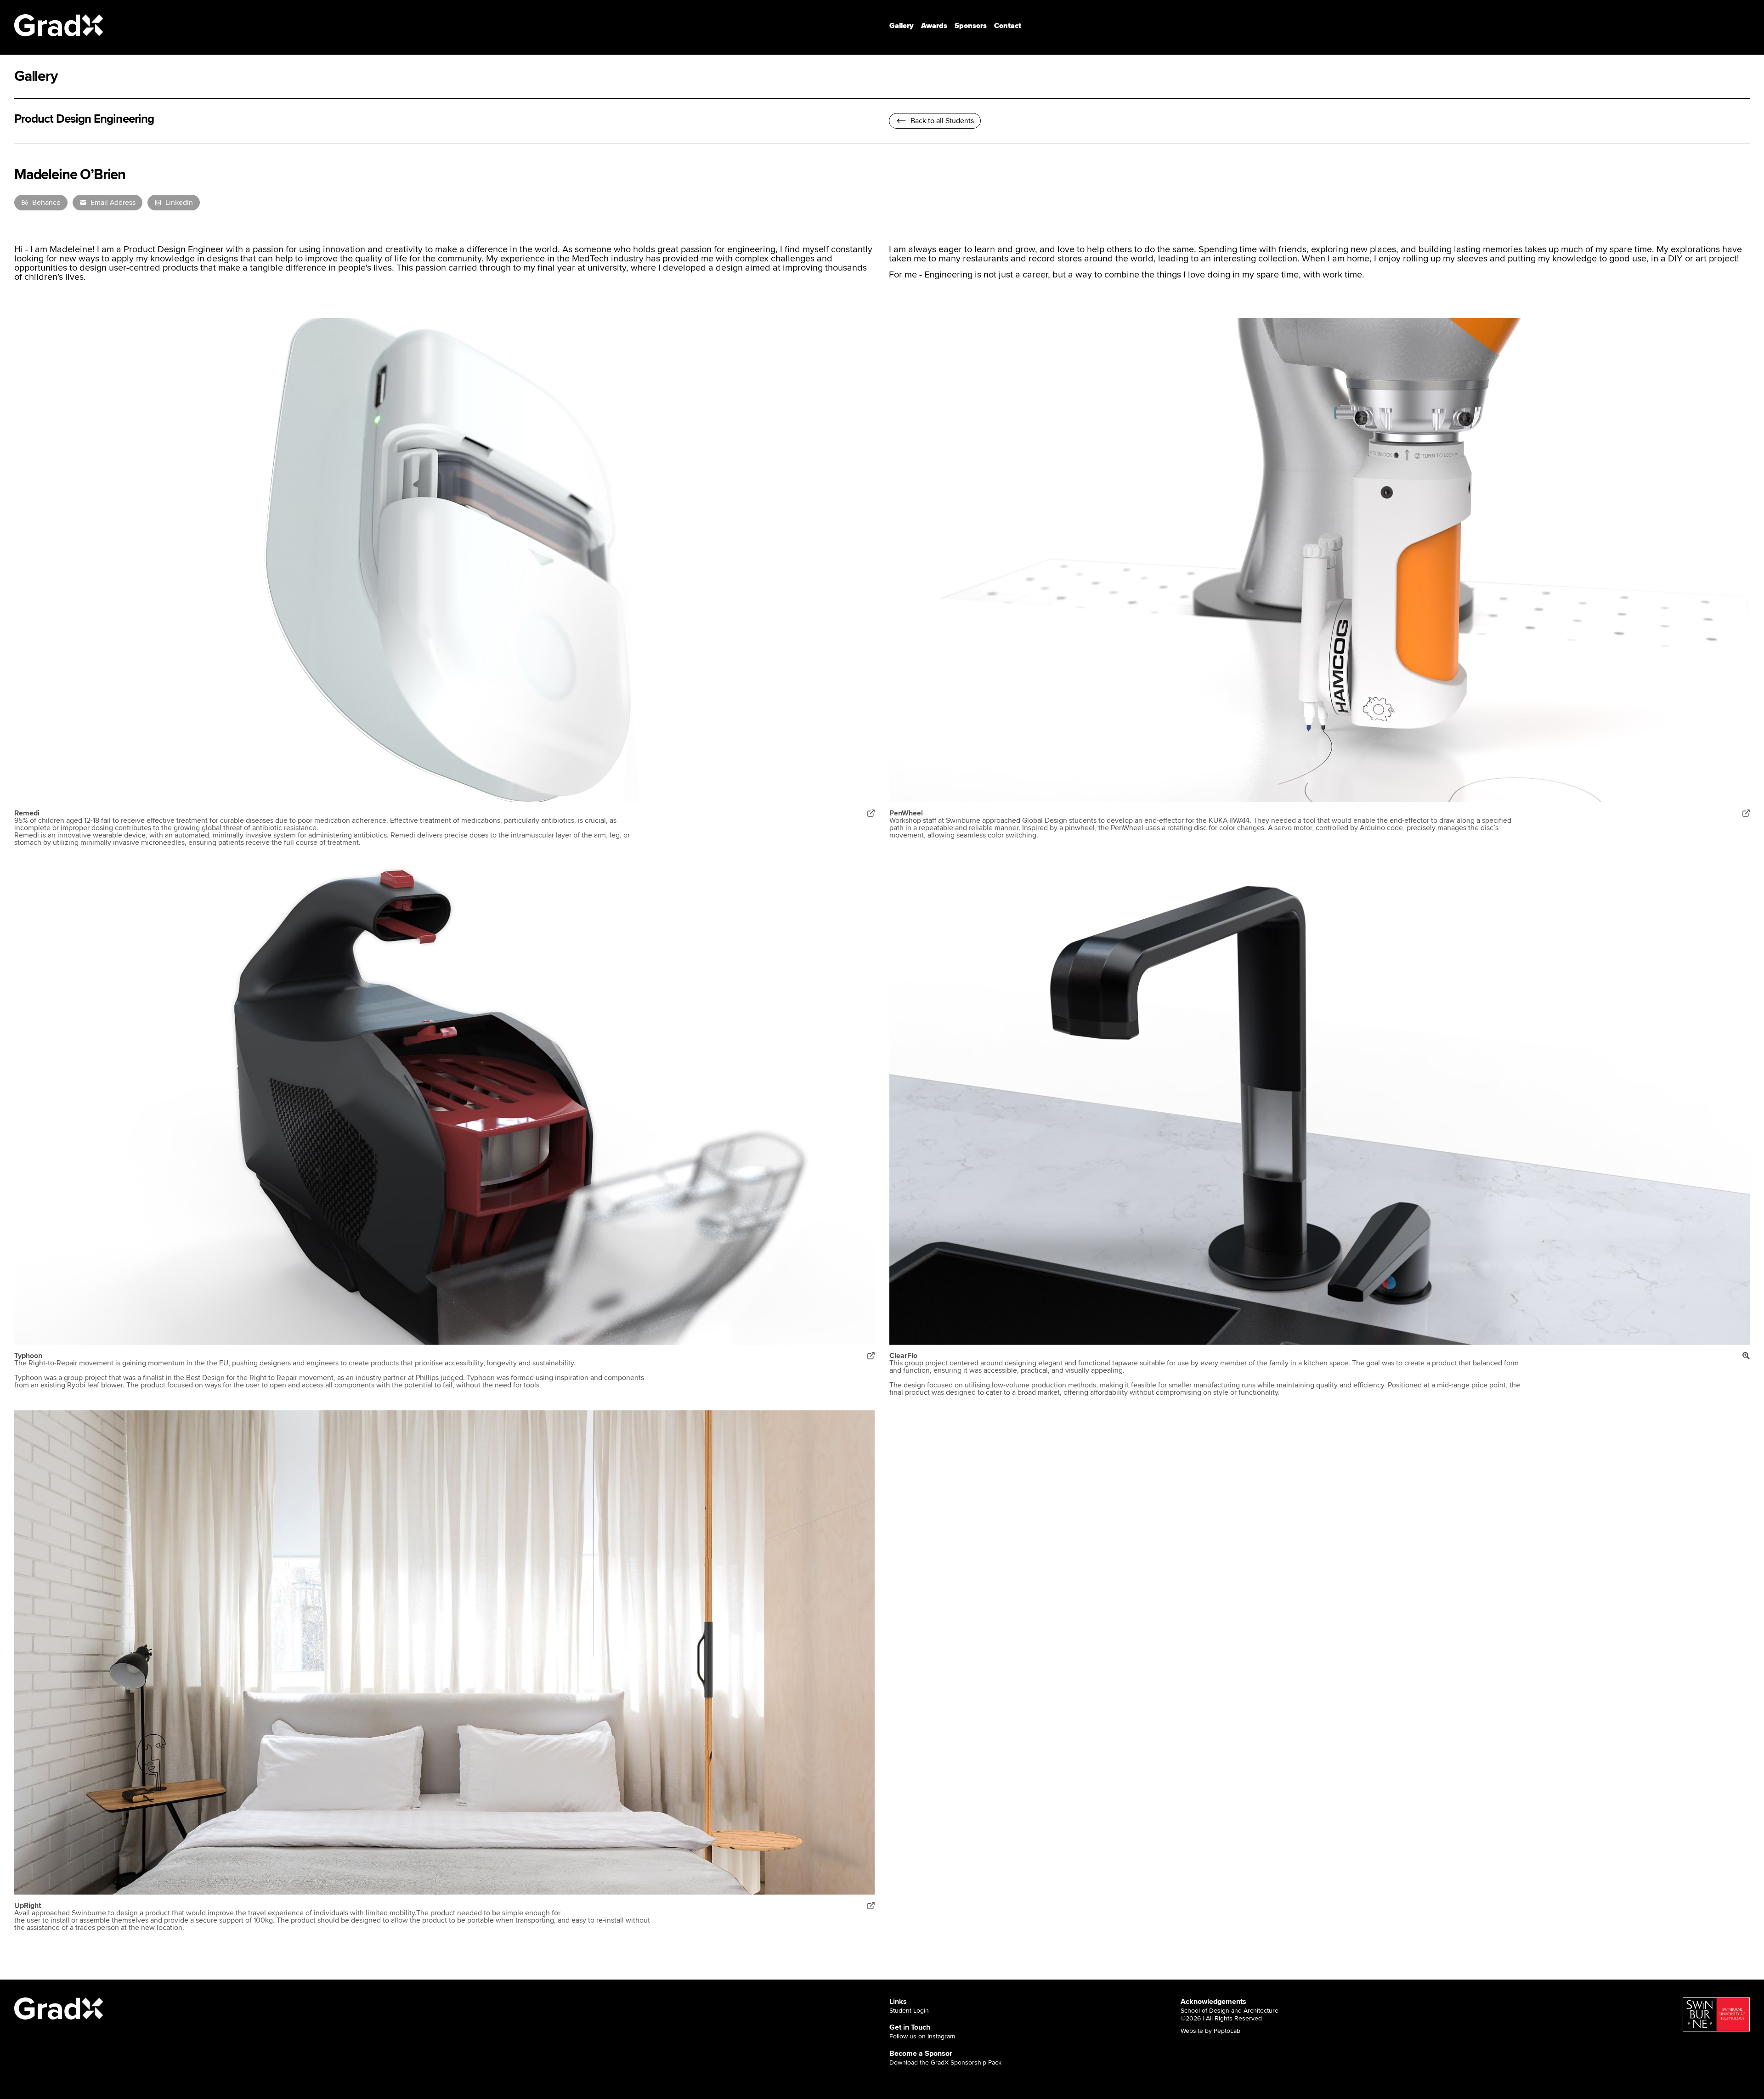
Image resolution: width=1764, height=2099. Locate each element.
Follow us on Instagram (922, 2037)
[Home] (59, 25)
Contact (1008, 26)
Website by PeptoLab (1210, 2031)
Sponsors (971, 26)
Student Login (909, 2011)
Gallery (902, 26)
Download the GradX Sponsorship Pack (945, 2063)
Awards (934, 26)
